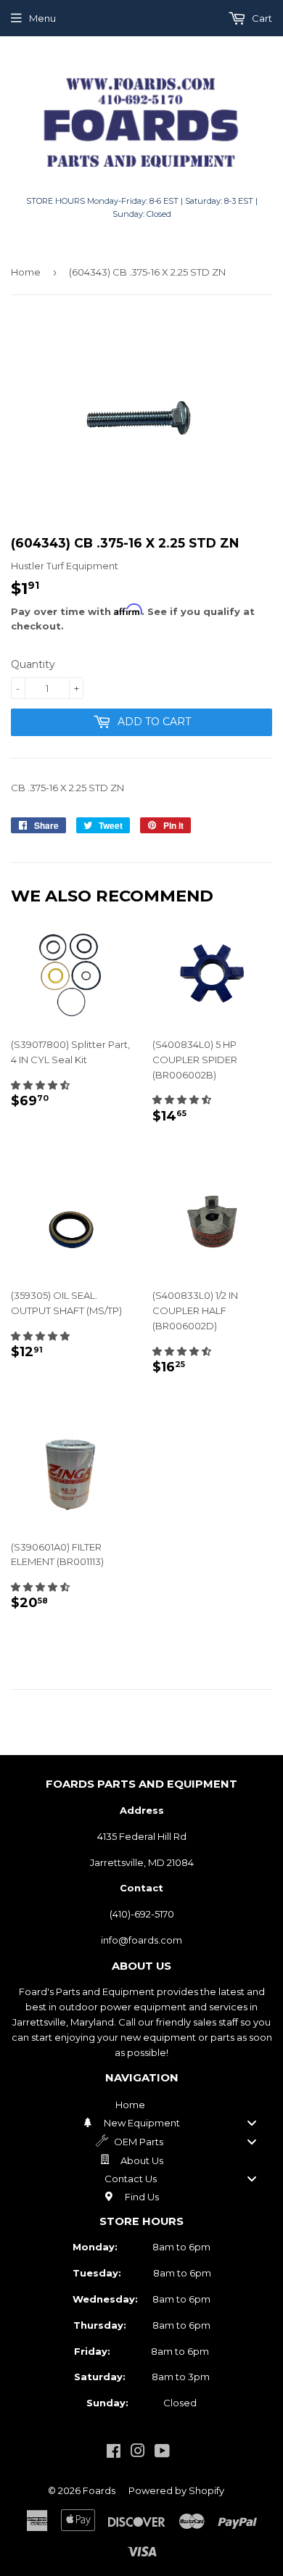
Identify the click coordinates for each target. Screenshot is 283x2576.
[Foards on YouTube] (162, 2453)
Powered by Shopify (176, 2490)
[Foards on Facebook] (114, 2453)
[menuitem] (141, 2105)
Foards (99, 2490)
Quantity (33, 664)
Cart (261, 18)
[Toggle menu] (252, 2123)
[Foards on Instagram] (138, 2453)
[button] (40, 1085)
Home (26, 272)
